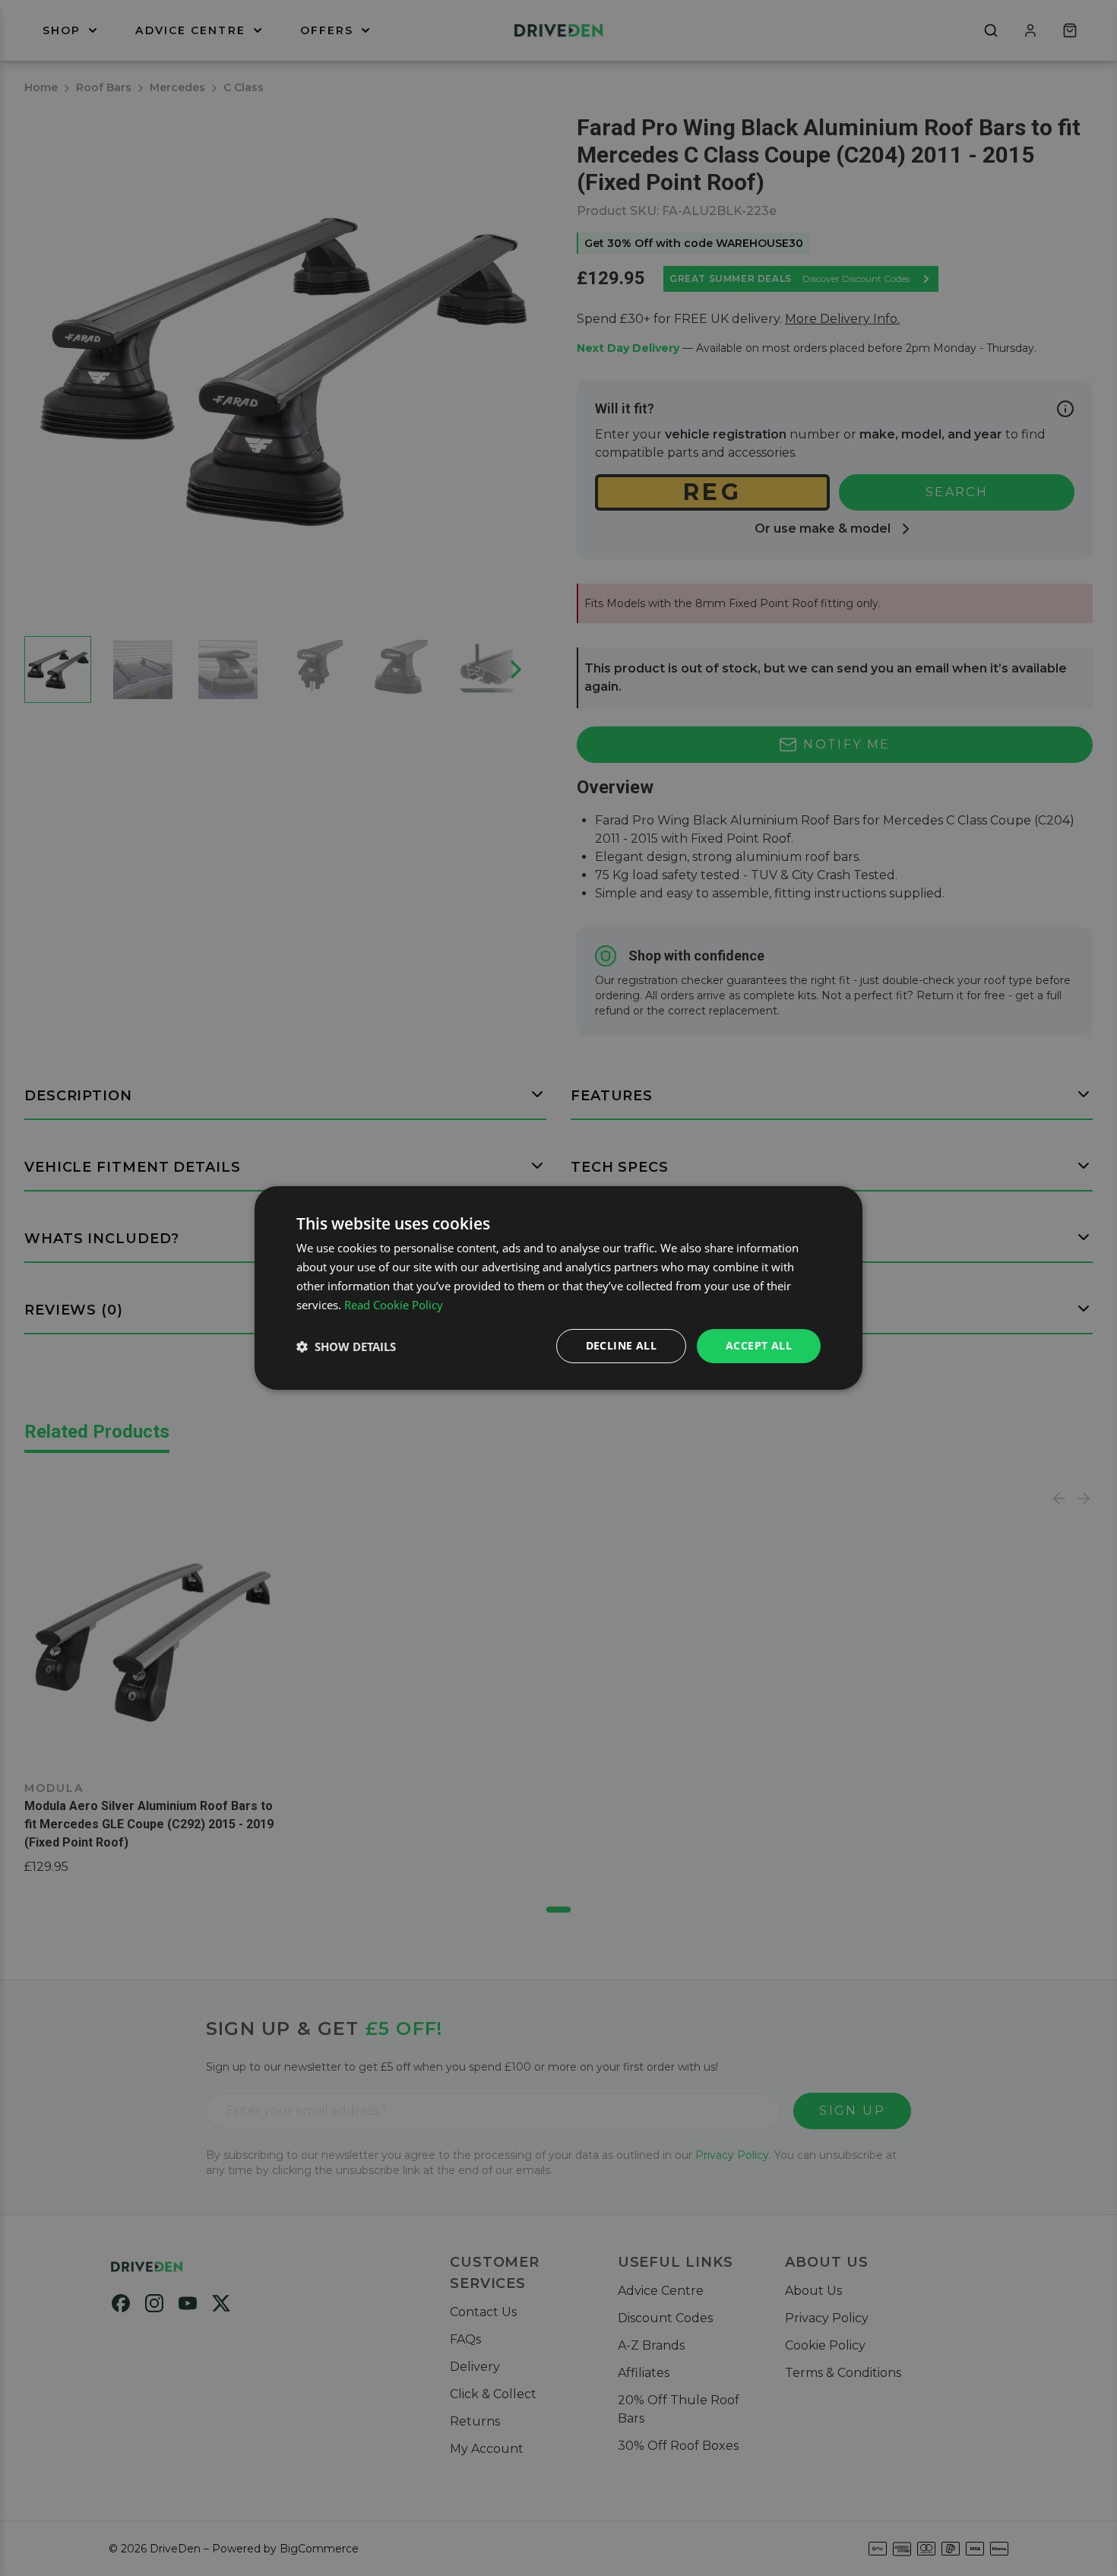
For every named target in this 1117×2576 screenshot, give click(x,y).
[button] (346, 1347)
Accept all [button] (759, 1345)
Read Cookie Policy (394, 1305)
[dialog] (558, 1288)
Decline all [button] (621, 1345)
